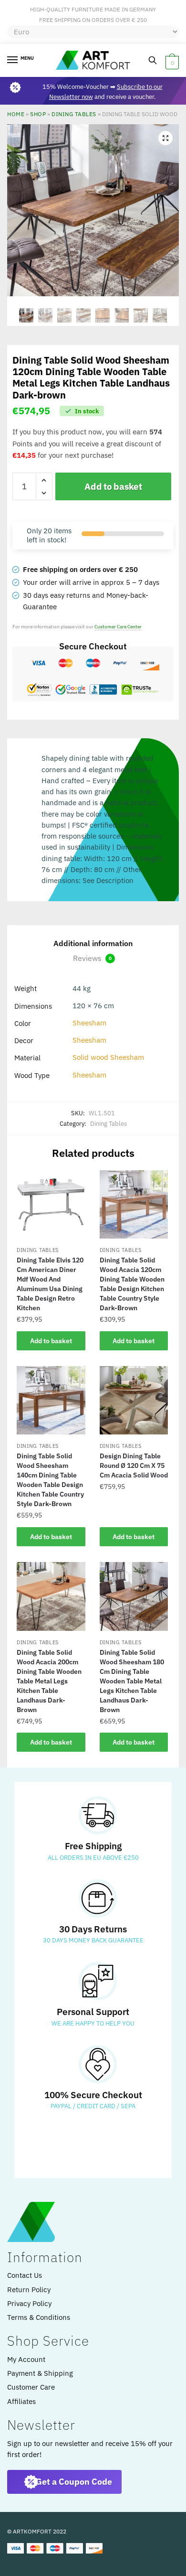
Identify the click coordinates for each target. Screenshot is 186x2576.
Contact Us (25, 2275)
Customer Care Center (118, 627)
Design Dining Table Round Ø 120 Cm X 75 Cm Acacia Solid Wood (134, 1466)
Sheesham (89, 1023)
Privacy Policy (29, 2303)
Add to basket (113, 486)
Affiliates (21, 2401)
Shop (38, 114)
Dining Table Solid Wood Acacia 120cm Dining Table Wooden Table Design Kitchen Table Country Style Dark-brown (132, 1284)
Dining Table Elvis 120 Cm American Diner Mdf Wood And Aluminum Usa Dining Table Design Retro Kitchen (50, 1284)
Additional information (93, 943)
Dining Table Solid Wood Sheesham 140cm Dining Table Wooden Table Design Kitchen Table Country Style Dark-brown (50, 1480)
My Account (26, 2359)
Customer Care (31, 2387)
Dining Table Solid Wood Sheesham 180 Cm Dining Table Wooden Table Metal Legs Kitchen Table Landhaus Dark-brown (132, 1681)
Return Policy (29, 2290)
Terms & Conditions (39, 2317)
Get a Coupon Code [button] (74, 2482)
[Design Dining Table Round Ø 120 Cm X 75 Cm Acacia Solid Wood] (134, 1401)
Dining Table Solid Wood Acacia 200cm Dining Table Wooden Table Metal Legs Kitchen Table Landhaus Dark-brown (49, 1681)
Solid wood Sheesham (108, 1057)
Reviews (92, 958)
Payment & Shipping (40, 2373)
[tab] (93, 944)
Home (16, 114)
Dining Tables (74, 114)
